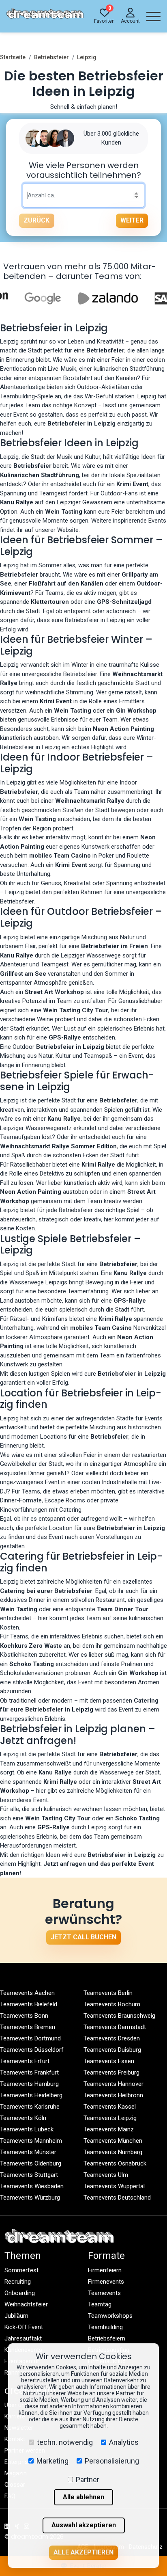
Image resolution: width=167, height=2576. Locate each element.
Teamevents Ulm (106, 2175)
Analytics (124, 2442)
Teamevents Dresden (112, 2038)
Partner (88, 2480)
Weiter (132, 220)
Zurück (36, 220)
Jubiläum (16, 2316)
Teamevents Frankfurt (29, 2072)
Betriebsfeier (51, 57)
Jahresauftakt (23, 2338)
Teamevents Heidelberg (31, 2095)
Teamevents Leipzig (110, 2118)
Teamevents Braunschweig (119, 2016)
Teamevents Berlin (108, 1993)
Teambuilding (105, 2327)
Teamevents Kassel (110, 2107)
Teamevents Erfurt (25, 2061)
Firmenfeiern (105, 2270)
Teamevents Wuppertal (114, 2186)
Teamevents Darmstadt (115, 2027)
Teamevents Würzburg (30, 2198)
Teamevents (104, 2293)
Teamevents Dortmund (30, 2038)
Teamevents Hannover (113, 2084)
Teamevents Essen (109, 2061)
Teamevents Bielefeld (29, 2004)
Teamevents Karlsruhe (30, 2107)
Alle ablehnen (83, 2497)
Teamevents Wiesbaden (32, 2186)
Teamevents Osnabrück (115, 2163)
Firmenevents (106, 2282)
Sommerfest (21, 2270)
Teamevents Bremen (28, 2027)
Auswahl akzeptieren (84, 2525)
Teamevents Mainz (109, 2129)
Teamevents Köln (23, 2118)
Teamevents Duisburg (112, 2050)
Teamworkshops (110, 2316)
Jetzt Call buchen (83, 1937)
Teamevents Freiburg (111, 2072)
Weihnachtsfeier (26, 2304)
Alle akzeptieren (83, 2552)
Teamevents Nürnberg (113, 2152)
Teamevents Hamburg (29, 2084)
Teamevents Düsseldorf (32, 2050)
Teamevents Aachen (27, 1993)
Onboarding (20, 2293)
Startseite (13, 57)
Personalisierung (112, 2461)
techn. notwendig (65, 2442)
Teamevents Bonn (24, 2016)
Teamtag (100, 2304)
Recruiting (18, 2282)
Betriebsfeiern (107, 2338)
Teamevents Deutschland (117, 2198)
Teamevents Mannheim (31, 2141)
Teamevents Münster (28, 2152)
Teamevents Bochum (112, 2004)
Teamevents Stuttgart (29, 2175)
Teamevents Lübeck (27, 2129)
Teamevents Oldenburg (31, 2163)
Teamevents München (113, 2141)
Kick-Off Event (24, 2327)
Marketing (52, 2461)
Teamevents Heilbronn (113, 2095)
